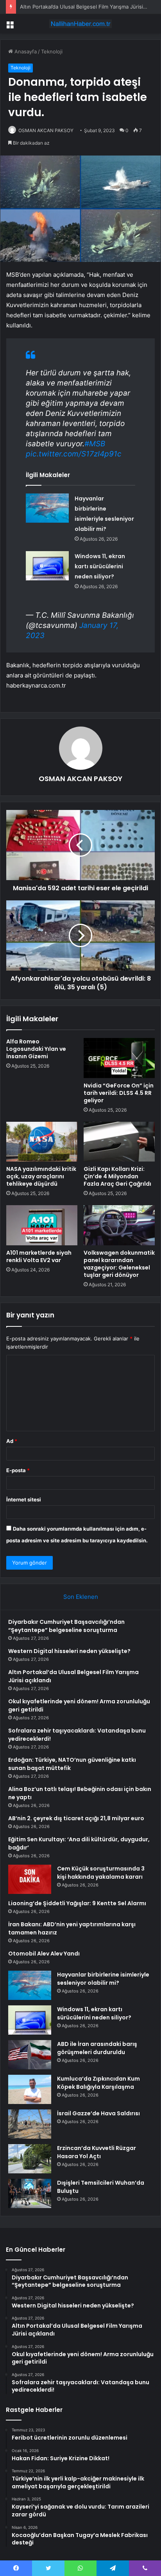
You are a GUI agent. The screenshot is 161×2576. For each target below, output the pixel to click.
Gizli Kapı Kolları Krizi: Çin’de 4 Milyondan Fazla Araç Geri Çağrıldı (117, 1176)
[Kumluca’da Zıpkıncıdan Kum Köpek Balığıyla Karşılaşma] (30, 2089)
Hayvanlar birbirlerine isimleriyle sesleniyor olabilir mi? (103, 1979)
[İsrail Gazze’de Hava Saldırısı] (30, 2124)
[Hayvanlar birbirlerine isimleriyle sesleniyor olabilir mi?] (47, 508)
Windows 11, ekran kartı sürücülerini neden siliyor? (100, 566)
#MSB (95, 444)
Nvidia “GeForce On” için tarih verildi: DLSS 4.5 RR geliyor (119, 1093)
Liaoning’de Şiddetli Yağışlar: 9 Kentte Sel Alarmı (77, 1903)
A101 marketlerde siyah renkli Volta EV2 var (39, 1256)
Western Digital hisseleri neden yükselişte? (69, 1651)
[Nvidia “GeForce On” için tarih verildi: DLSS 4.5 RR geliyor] (119, 1058)
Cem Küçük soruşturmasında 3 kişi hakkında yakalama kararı (101, 1873)
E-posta (18, 1470)
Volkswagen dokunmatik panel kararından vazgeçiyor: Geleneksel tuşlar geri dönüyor (119, 1264)
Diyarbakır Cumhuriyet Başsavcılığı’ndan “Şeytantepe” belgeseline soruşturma (66, 1626)
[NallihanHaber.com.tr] (80, 24)
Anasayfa (25, 51)
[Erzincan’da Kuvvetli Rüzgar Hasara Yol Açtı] (30, 2159)
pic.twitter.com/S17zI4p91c (74, 454)
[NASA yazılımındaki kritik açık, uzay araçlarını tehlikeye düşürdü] (42, 1142)
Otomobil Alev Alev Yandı (44, 1954)
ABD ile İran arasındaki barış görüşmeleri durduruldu (97, 2048)
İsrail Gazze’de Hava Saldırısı (98, 2113)
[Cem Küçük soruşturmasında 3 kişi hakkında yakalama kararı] (30, 1879)
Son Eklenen (81, 1597)
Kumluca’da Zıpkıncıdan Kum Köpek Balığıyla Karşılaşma (98, 2083)
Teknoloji (52, 51)
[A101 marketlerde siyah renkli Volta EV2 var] (42, 1225)
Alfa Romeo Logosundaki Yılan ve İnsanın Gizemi (36, 1049)
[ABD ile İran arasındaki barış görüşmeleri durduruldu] (30, 2055)
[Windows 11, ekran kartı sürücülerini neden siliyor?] (47, 566)
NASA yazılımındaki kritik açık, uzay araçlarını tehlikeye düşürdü (41, 1176)
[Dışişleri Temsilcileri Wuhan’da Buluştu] (30, 2193)
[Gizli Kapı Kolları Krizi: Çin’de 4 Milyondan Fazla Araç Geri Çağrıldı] (119, 1142)
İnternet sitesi (24, 1499)
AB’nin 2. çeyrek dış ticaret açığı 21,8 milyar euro (76, 1818)
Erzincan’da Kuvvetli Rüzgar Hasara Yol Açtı (97, 2152)
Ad (12, 1441)
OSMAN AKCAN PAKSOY (46, 130)
